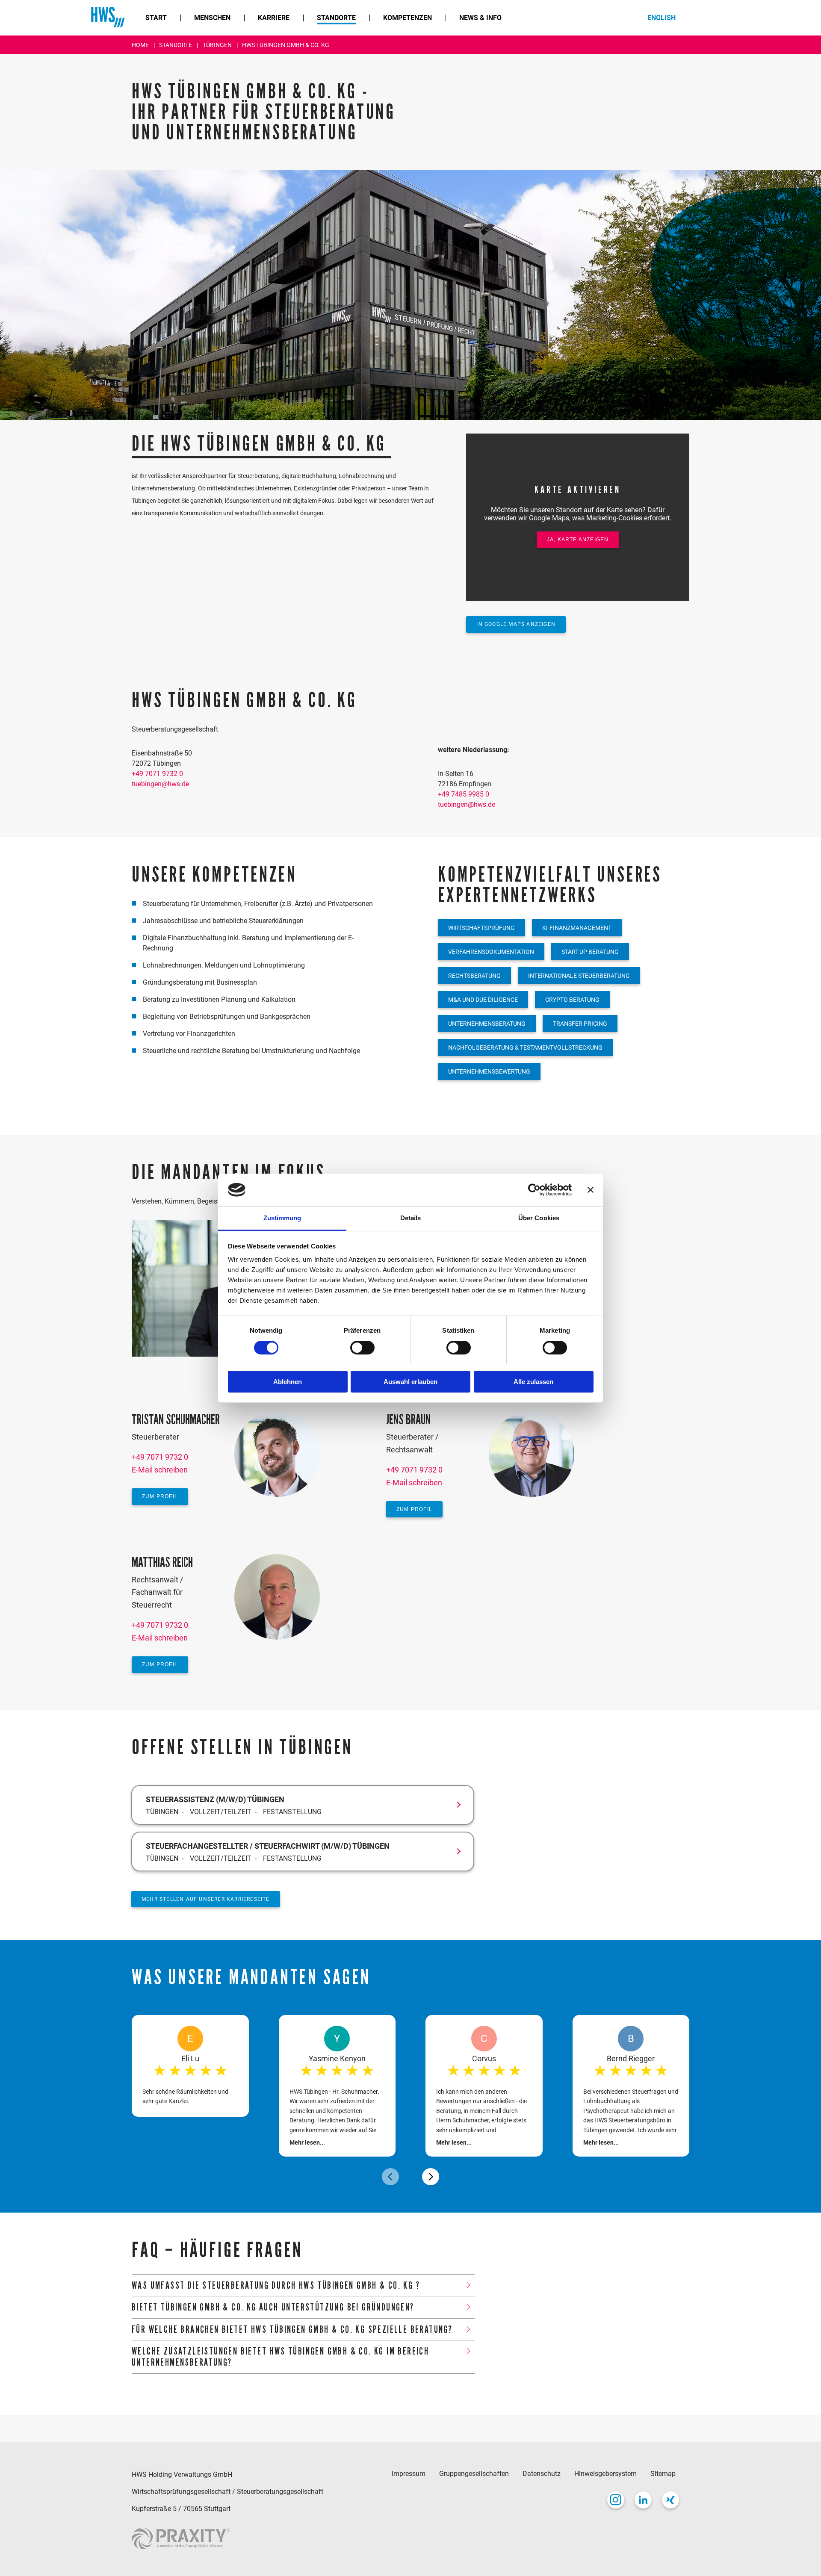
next (431, 2177)
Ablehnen (288, 1382)
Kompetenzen (408, 18)
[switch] (362, 1348)
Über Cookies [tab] (539, 1218)
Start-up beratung (590, 952)
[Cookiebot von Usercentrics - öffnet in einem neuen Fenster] (534, 1190)
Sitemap (663, 2474)
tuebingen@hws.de (160, 784)
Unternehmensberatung (487, 1024)
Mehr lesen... (307, 2142)
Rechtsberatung (474, 976)
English (662, 18)
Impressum (409, 2474)
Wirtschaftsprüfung (481, 928)
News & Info (480, 18)
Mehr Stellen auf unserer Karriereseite (206, 1899)
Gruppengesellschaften (474, 2474)
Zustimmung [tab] (282, 1218)
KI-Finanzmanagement (577, 928)
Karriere (274, 18)
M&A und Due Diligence (483, 1000)
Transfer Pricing (580, 1024)
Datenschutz (542, 2474)
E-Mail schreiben (160, 1470)
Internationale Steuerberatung (579, 976)
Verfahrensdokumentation (491, 952)
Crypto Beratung (572, 1000)
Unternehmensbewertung (489, 1071)
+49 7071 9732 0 (157, 774)
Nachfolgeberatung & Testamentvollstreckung (525, 1048)
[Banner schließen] (591, 1190)
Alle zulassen (533, 1382)
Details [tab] (411, 1218)
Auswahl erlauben (410, 1382)
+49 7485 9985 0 (464, 794)
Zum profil (160, 1496)
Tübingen (218, 45)
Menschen (212, 18)
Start (156, 18)
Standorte (336, 18)
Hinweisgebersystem (605, 2474)
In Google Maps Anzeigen (516, 624)
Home (141, 45)
